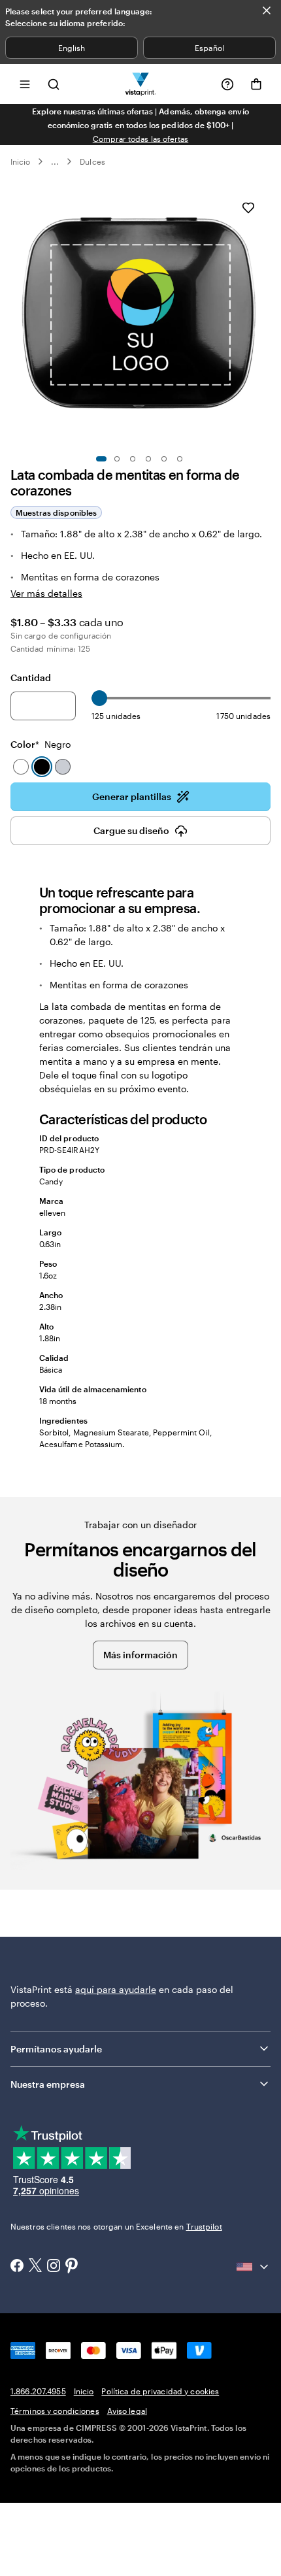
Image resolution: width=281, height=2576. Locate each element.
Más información (140, 1655)
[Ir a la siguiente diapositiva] (264, 316)
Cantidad (31, 677)
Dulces (92, 161)
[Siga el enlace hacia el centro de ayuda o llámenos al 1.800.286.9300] (227, 84)
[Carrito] (256, 84)
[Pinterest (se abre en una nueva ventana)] (72, 2267)
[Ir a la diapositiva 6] (180, 459)
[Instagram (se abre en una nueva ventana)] (54, 2267)
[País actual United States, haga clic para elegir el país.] (254, 2267)
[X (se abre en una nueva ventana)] (35, 2267)
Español (209, 48)
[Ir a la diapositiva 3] (133, 459)
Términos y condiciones (55, 2411)
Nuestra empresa (48, 2084)
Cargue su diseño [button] (131, 830)
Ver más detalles (46, 593)
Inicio (20, 161)
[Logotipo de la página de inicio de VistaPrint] (141, 84)
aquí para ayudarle (116, 1989)
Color (41, 744)
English (72, 48)
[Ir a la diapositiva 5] (164, 459)
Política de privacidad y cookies (160, 2391)
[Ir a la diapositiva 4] (148, 459)
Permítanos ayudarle (56, 2049)
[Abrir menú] (25, 84)
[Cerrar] (267, 10)
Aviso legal (127, 2411)
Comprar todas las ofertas (141, 139)
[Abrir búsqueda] (54, 84)
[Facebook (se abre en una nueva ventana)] (17, 2267)
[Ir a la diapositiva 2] (117, 459)
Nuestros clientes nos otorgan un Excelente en (116, 2226)
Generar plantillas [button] (132, 796)
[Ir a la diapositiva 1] (101, 459)
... (55, 161)
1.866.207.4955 (38, 2391)
